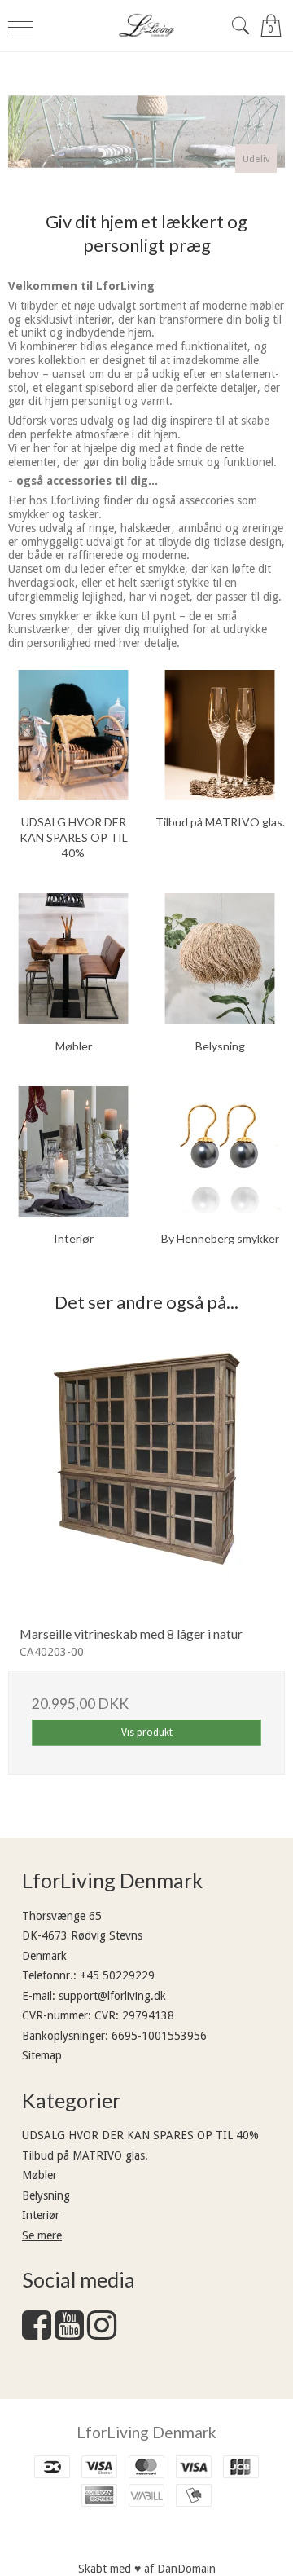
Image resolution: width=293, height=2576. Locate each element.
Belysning (46, 2195)
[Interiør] (73, 1151)
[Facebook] (37, 2333)
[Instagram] (102, 2333)
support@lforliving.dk (112, 1996)
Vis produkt (147, 1733)
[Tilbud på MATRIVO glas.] (220, 735)
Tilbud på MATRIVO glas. (85, 2155)
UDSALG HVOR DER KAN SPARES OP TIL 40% (140, 2135)
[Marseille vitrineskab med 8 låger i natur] (146, 1475)
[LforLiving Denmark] (146, 26)
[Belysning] (220, 958)
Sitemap (42, 2055)
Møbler (39, 2175)
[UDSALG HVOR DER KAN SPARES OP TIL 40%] (73, 735)
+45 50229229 (117, 1975)
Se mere (42, 2235)
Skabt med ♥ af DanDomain (147, 2569)
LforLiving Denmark (146, 2432)
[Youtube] (69, 2333)
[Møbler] (73, 958)
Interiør (41, 2215)
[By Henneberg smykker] (220, 1151)
